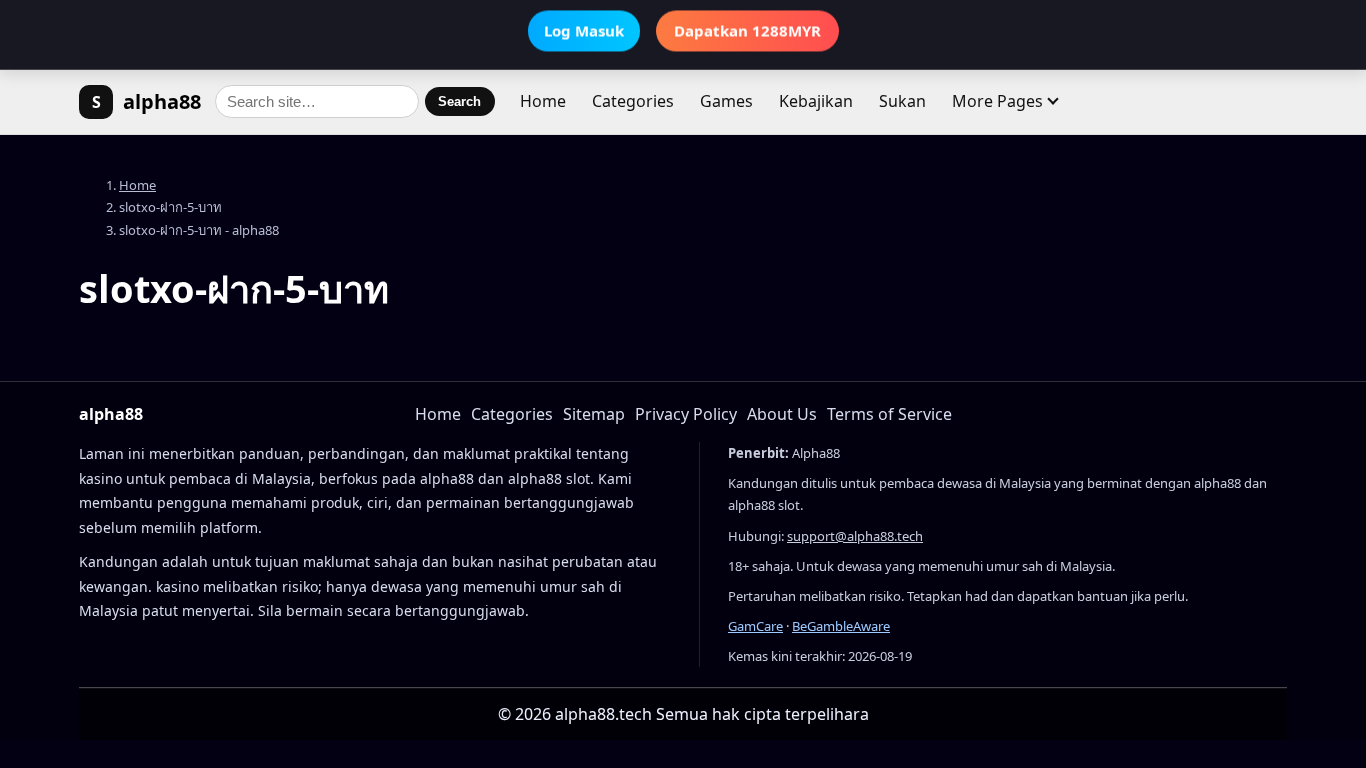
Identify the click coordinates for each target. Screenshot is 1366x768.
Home (543, 101)
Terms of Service (889, 414)
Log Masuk (584, 33)
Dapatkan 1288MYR (747, 33)
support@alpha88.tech (855, 536)
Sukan (902, 101)
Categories (633, 101)
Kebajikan (816, 101)
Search (459, 101)
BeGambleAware (841, 626)
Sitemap (594, 414)
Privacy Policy (686, 414)
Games (726, 101)
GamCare (755, 626)
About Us (782, 414)
